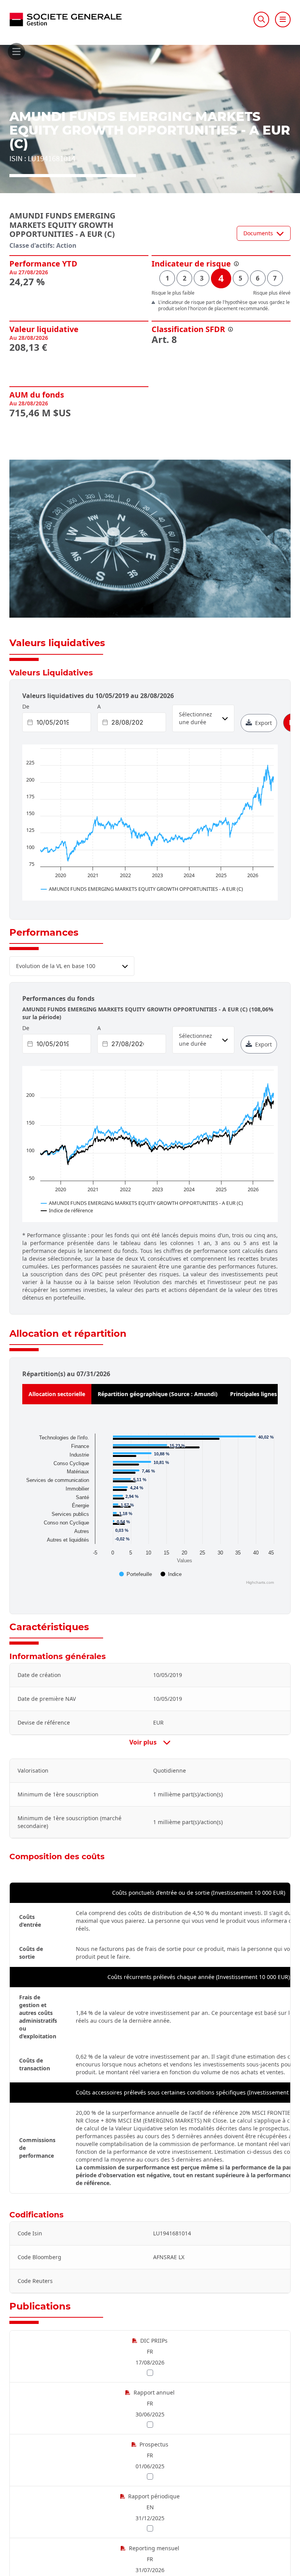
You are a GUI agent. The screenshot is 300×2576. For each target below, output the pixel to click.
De (26, 706)
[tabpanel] (150, 1508)
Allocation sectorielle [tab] (57, 1394)
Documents (258, 233)
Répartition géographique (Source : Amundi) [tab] (158, 1394)
